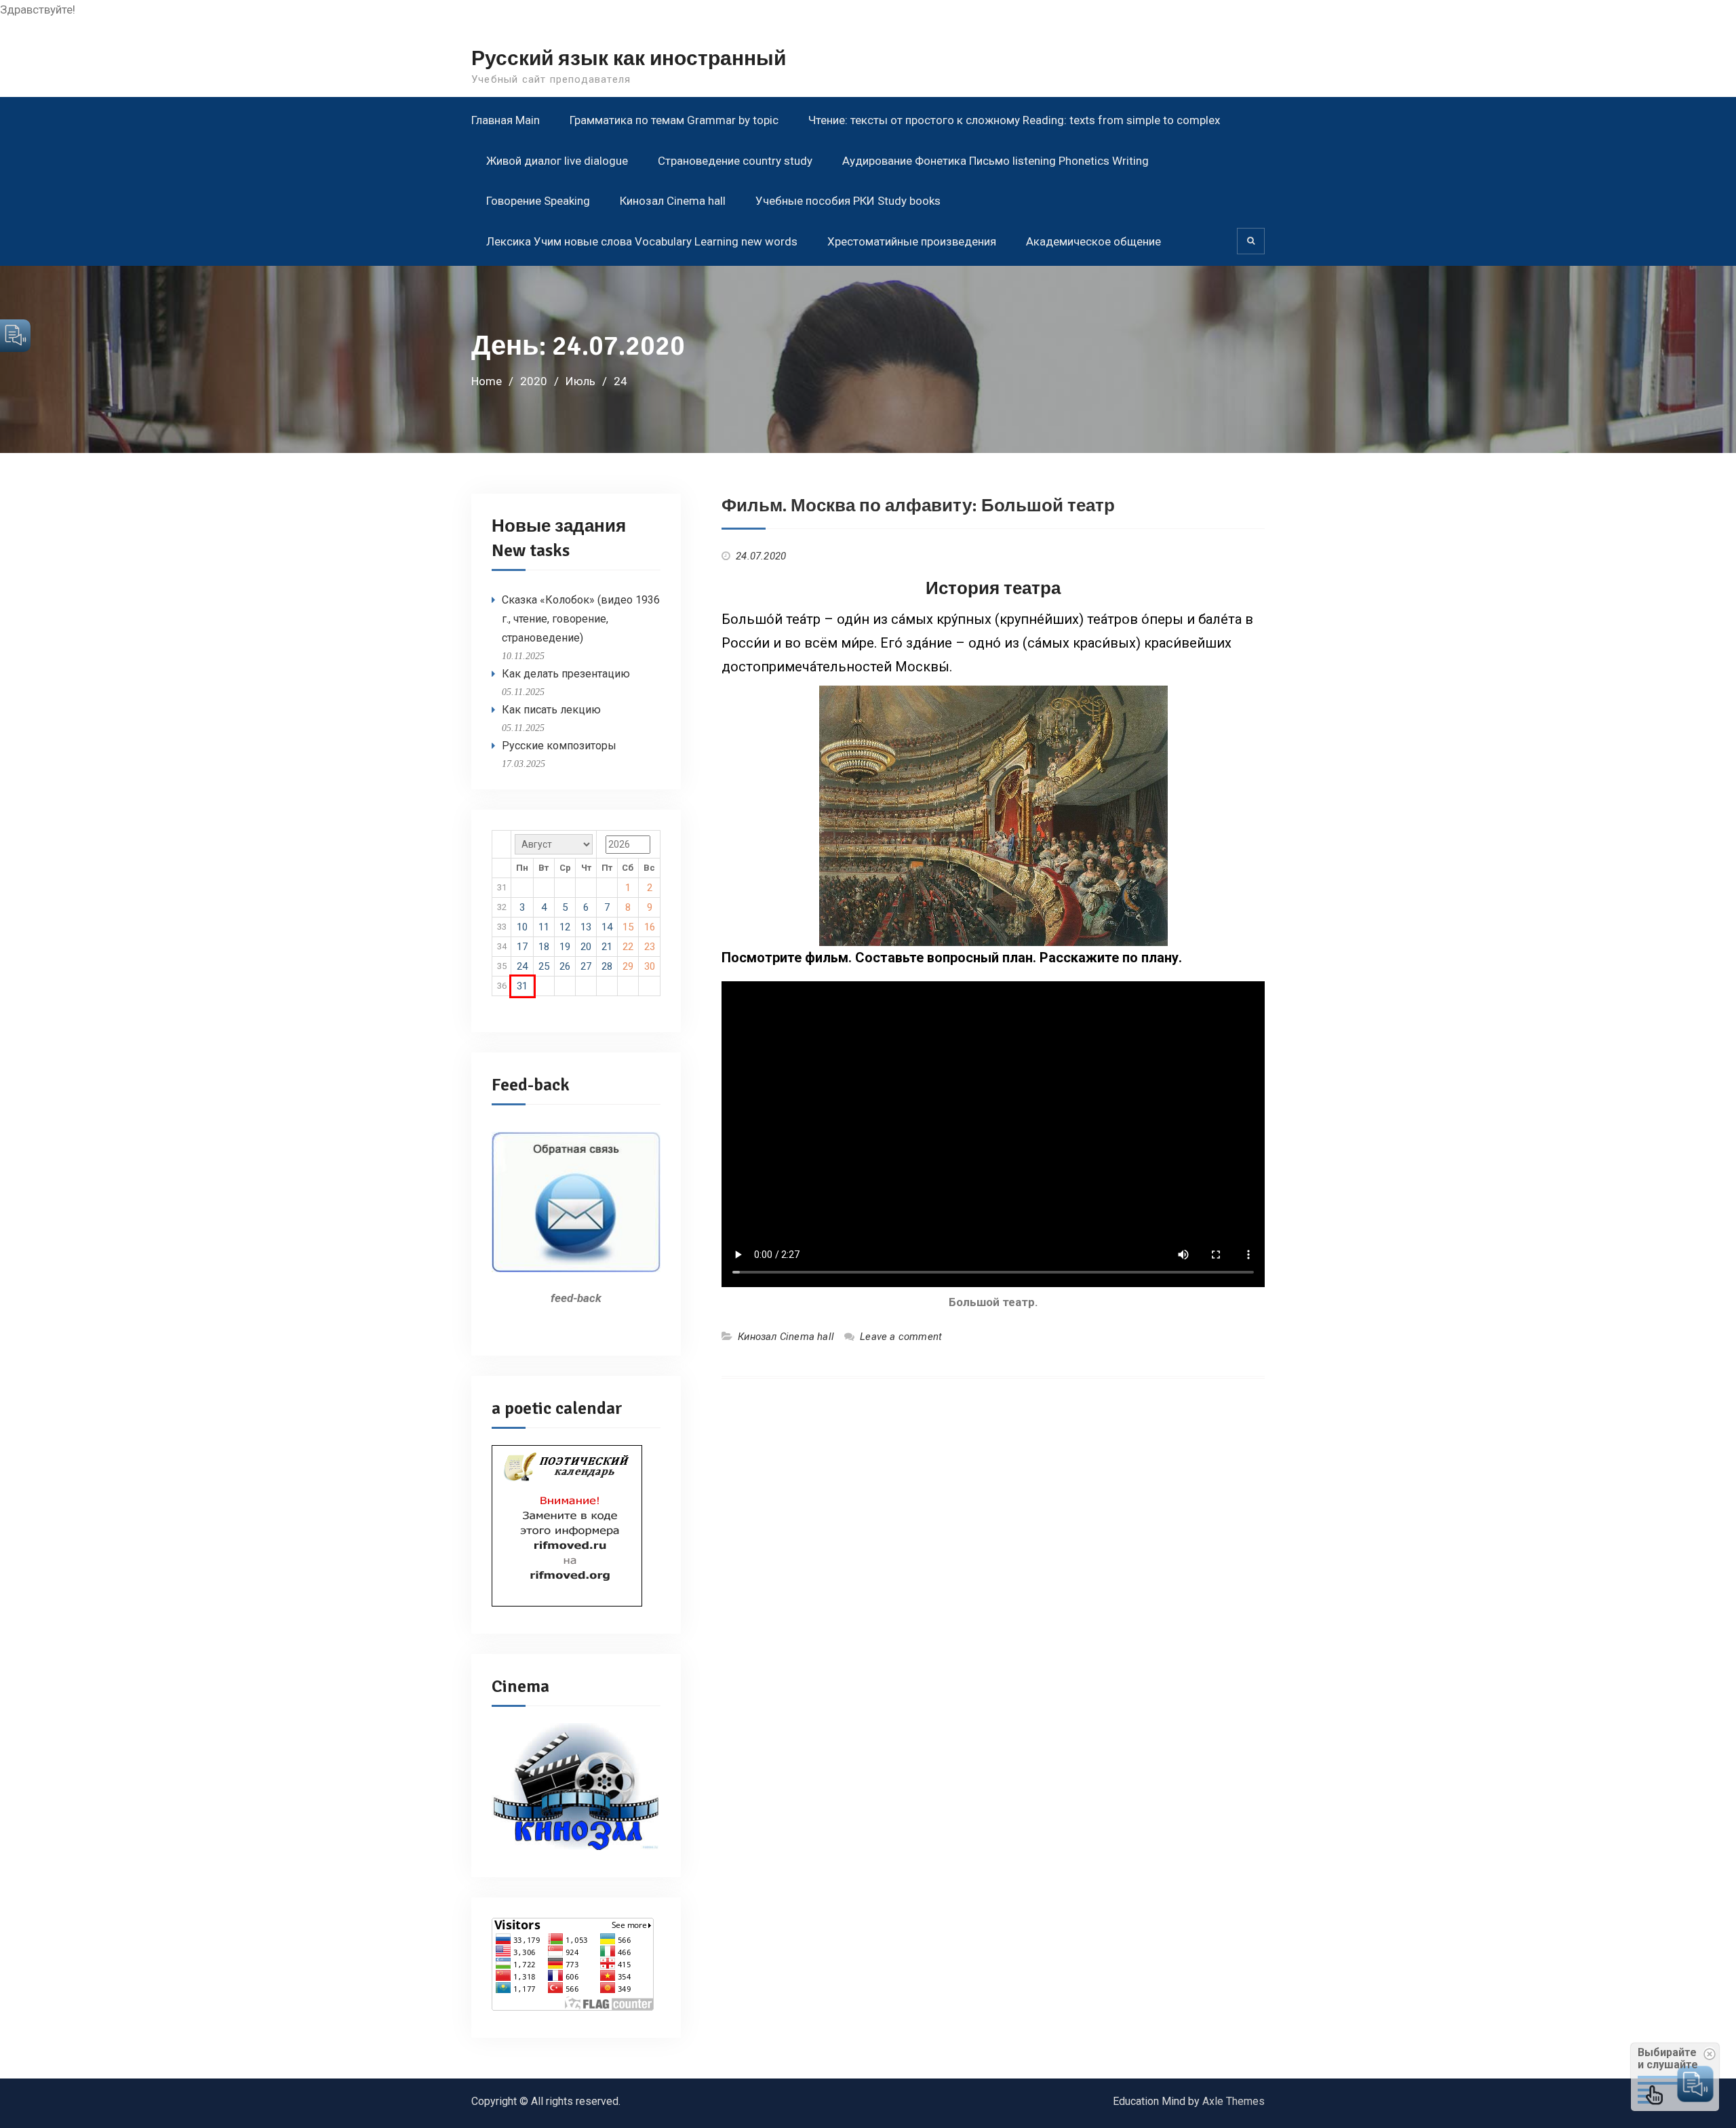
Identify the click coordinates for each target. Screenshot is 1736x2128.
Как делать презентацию (566, 674)
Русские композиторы (559, 746)
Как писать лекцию (551, 710)
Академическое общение (1093, 241)
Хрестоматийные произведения (912, 241)
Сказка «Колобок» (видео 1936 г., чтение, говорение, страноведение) (581, 619)
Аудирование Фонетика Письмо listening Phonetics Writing (995, 161)
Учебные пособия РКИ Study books (848, 201)
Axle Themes (1234, 2101)
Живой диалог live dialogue (557, 161)
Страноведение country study (735, 161)
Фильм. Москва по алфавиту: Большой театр (918, 506)
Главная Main (506, 120)
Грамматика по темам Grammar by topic (674, 120)
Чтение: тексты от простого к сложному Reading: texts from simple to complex (1014, 120)
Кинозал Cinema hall (673, 201)
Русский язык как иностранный (629, 59)
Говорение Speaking (538, 201)
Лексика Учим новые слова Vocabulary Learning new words (642, 241)
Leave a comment (901, 1337)
